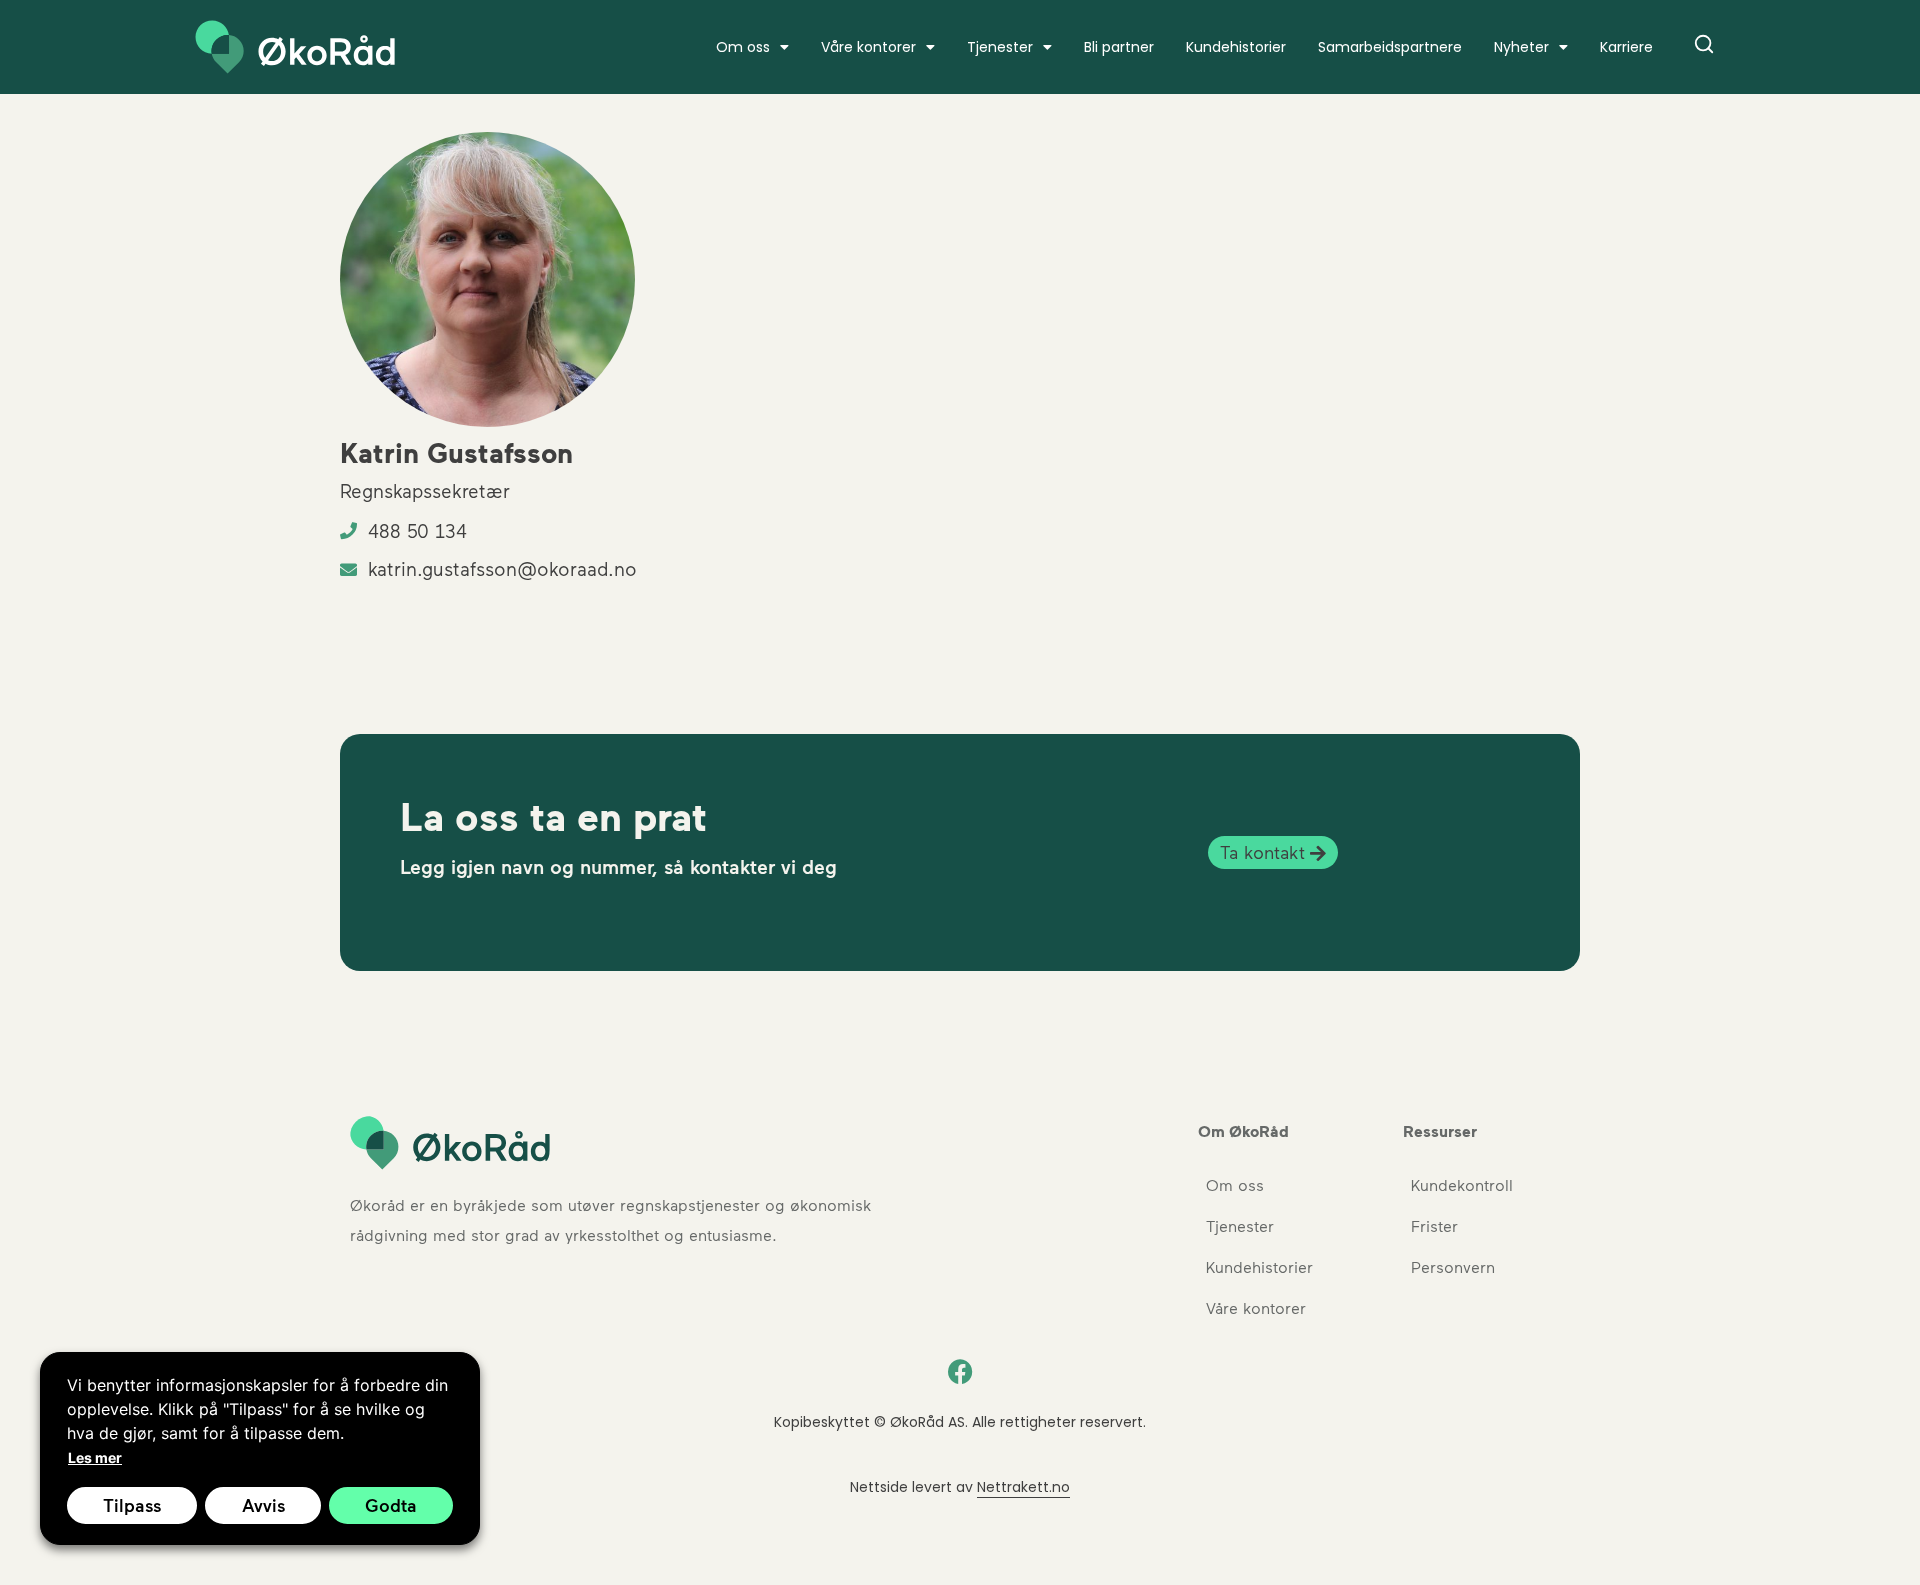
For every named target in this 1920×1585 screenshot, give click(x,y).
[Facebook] (960, 1372)
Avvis (263, 1505)
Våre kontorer (868, 47)
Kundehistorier (1236, 47)
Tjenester (1000, 47)
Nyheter (1521, 47)
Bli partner (1119, 47)
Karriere (1626, 47)
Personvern (1453, 1266)
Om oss (1235, 1184)
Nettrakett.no (1023, 1487)
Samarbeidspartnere (1390, 47)
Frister (1434, 1225)
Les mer (95, 1457)
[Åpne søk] (1704, 47)
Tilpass (132, 1505)
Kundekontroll (1462, 1184)
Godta (391, 1505)
